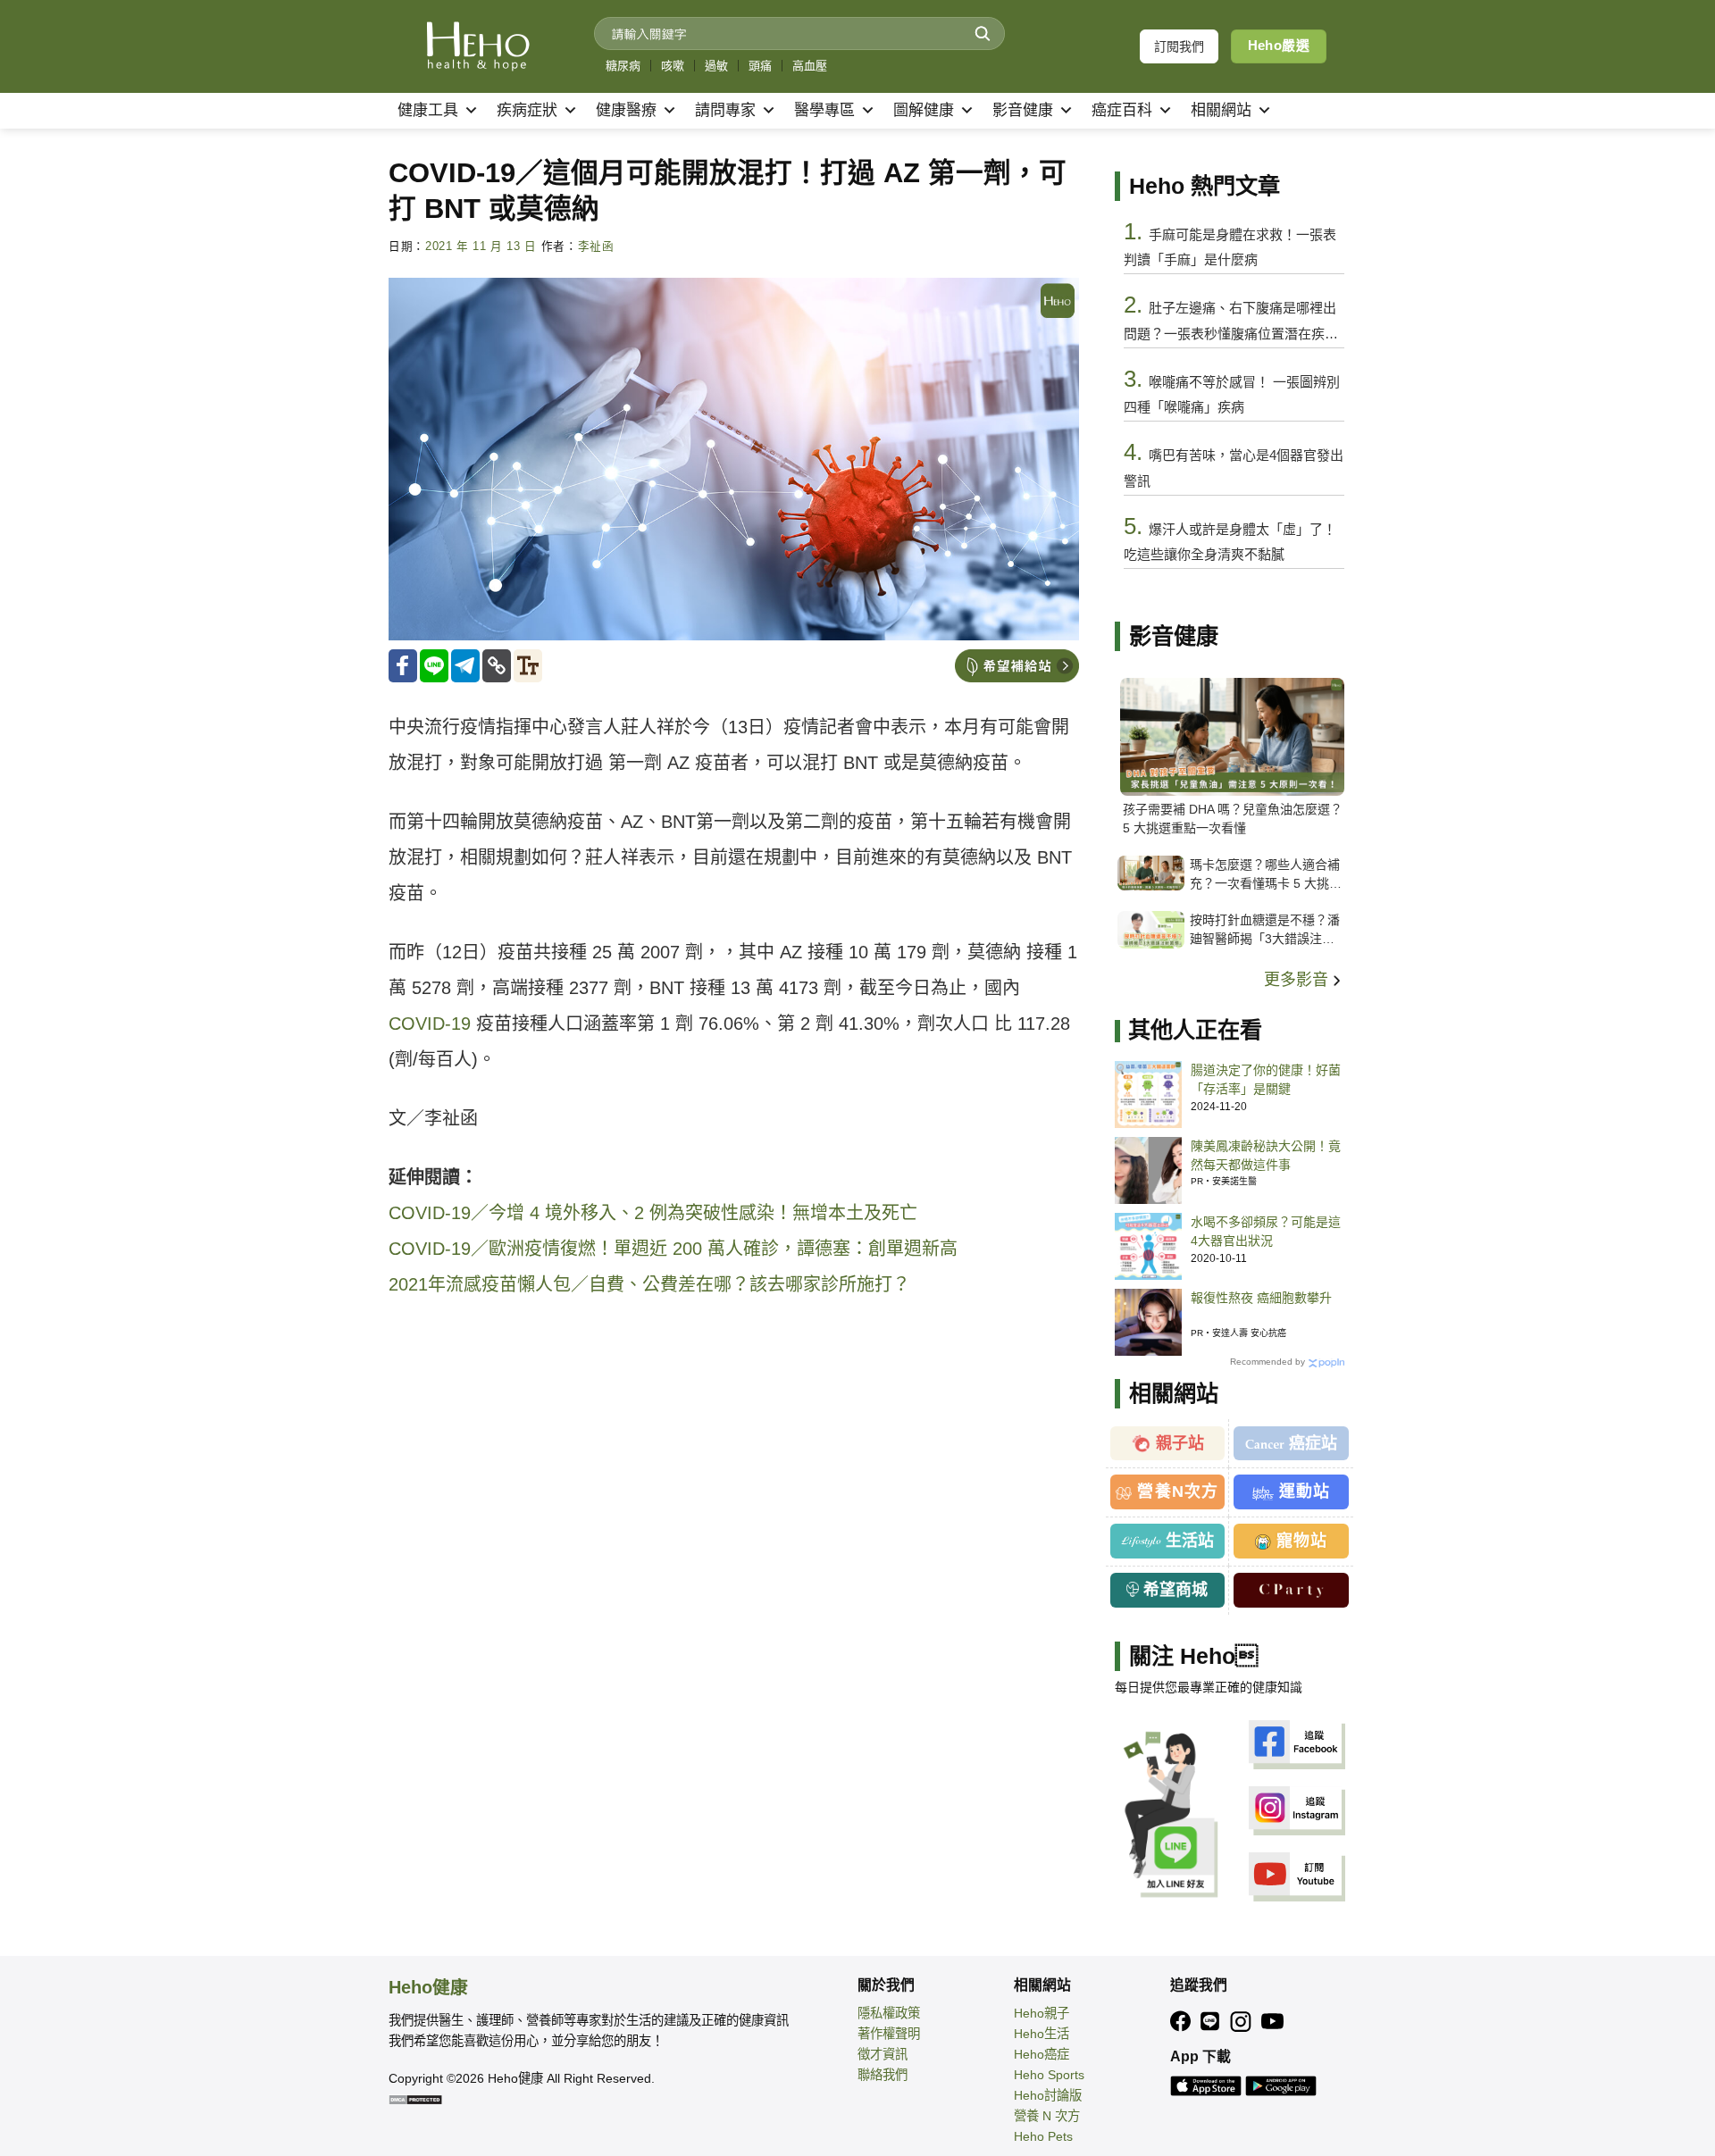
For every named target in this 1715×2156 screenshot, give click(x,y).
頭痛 (760, 66)
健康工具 (428, 110)
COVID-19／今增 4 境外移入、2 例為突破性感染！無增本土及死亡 (653, 1213)
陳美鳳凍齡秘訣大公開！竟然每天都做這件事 (1266, 1155)
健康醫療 (626, 110)
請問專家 (725, 110)
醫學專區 (824, 110)
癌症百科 (1122, 110)
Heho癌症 (1042, 2054)
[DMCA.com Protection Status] (415, 2099)
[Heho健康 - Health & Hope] (478, 46)
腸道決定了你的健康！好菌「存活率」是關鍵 (1266, 1079)
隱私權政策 (889, 2013)
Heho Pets (1043, 2136)
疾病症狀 (527, 110)
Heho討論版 (1048, 2095)
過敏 (716, 66)
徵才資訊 (883, 2054)
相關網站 (1221, 110)
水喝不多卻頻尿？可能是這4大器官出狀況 (1266, 1231)
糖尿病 (623, 66)
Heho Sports (1049, 2075)
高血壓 (810, 66)
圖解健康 (924, 110)
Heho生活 (1042, 2034)
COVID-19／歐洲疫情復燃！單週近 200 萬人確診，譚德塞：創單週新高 (673, 1249)
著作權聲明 (889, 2034)
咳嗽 (673, 66)
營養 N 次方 (1047, 2116)
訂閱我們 (1179, 46)
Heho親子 (1042, 2013)
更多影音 (1298, 980)
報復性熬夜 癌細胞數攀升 (1261, 1298)
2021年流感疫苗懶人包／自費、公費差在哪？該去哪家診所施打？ (649, 1284)
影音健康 (1023, 110)
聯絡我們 (883, 2075)
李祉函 (596, 247)
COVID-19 (430, 1024)
